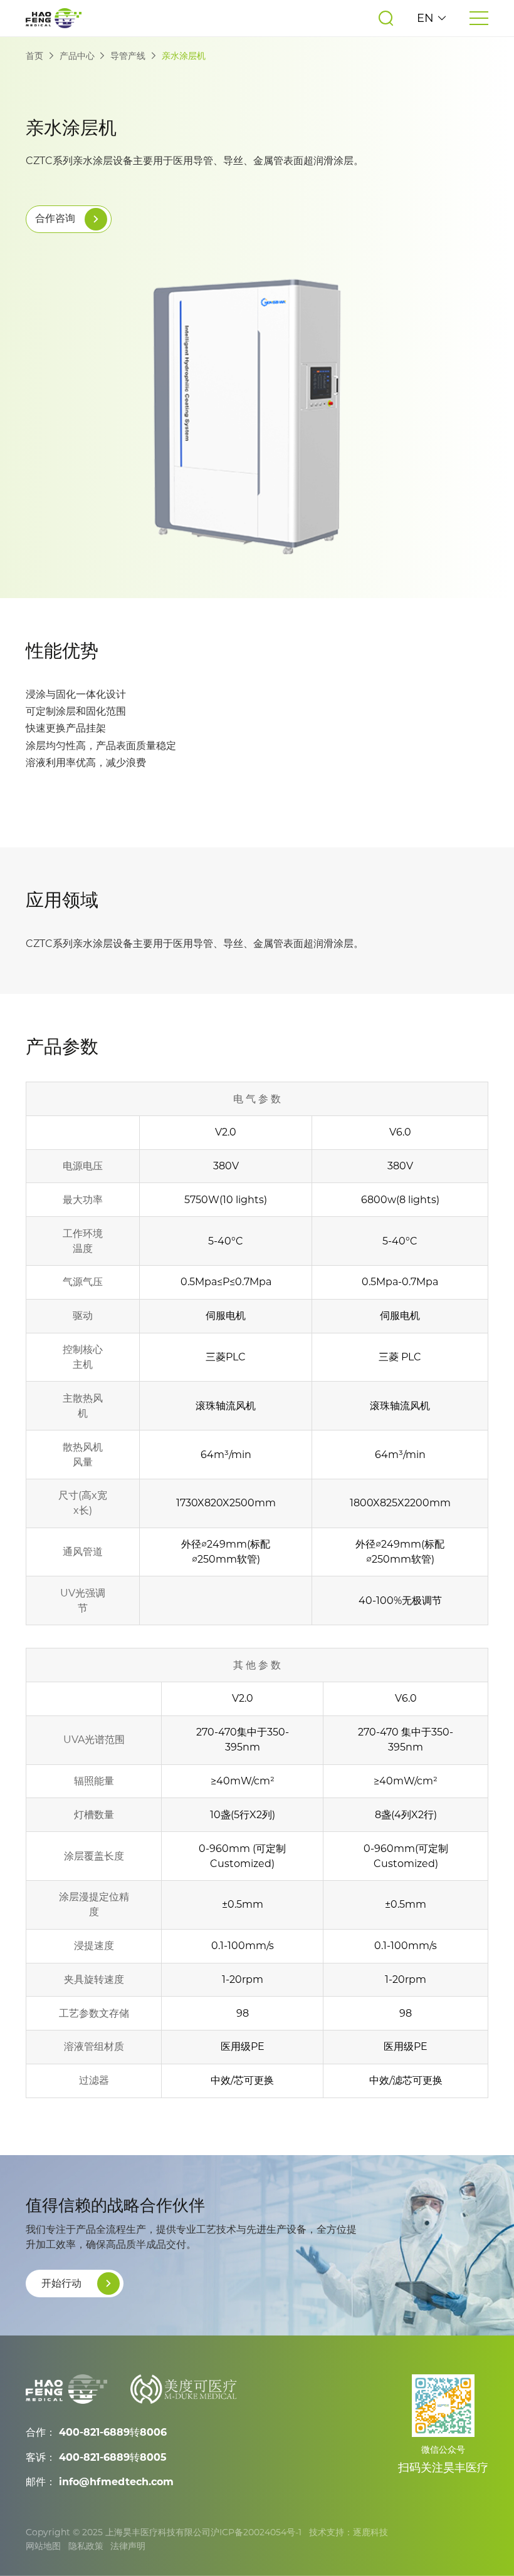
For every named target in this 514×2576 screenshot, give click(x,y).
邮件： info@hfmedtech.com (100, 2482)
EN (427, 18)
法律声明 (128, 2546)
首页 (34, 56)
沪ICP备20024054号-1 (256, 2532)
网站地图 (43, 2546)
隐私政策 (86, 2546)
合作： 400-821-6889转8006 (96, 2432)
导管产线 (128, 56)
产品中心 (77, 56)
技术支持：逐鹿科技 (349, 2532)
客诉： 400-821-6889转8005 (96, 2457)
